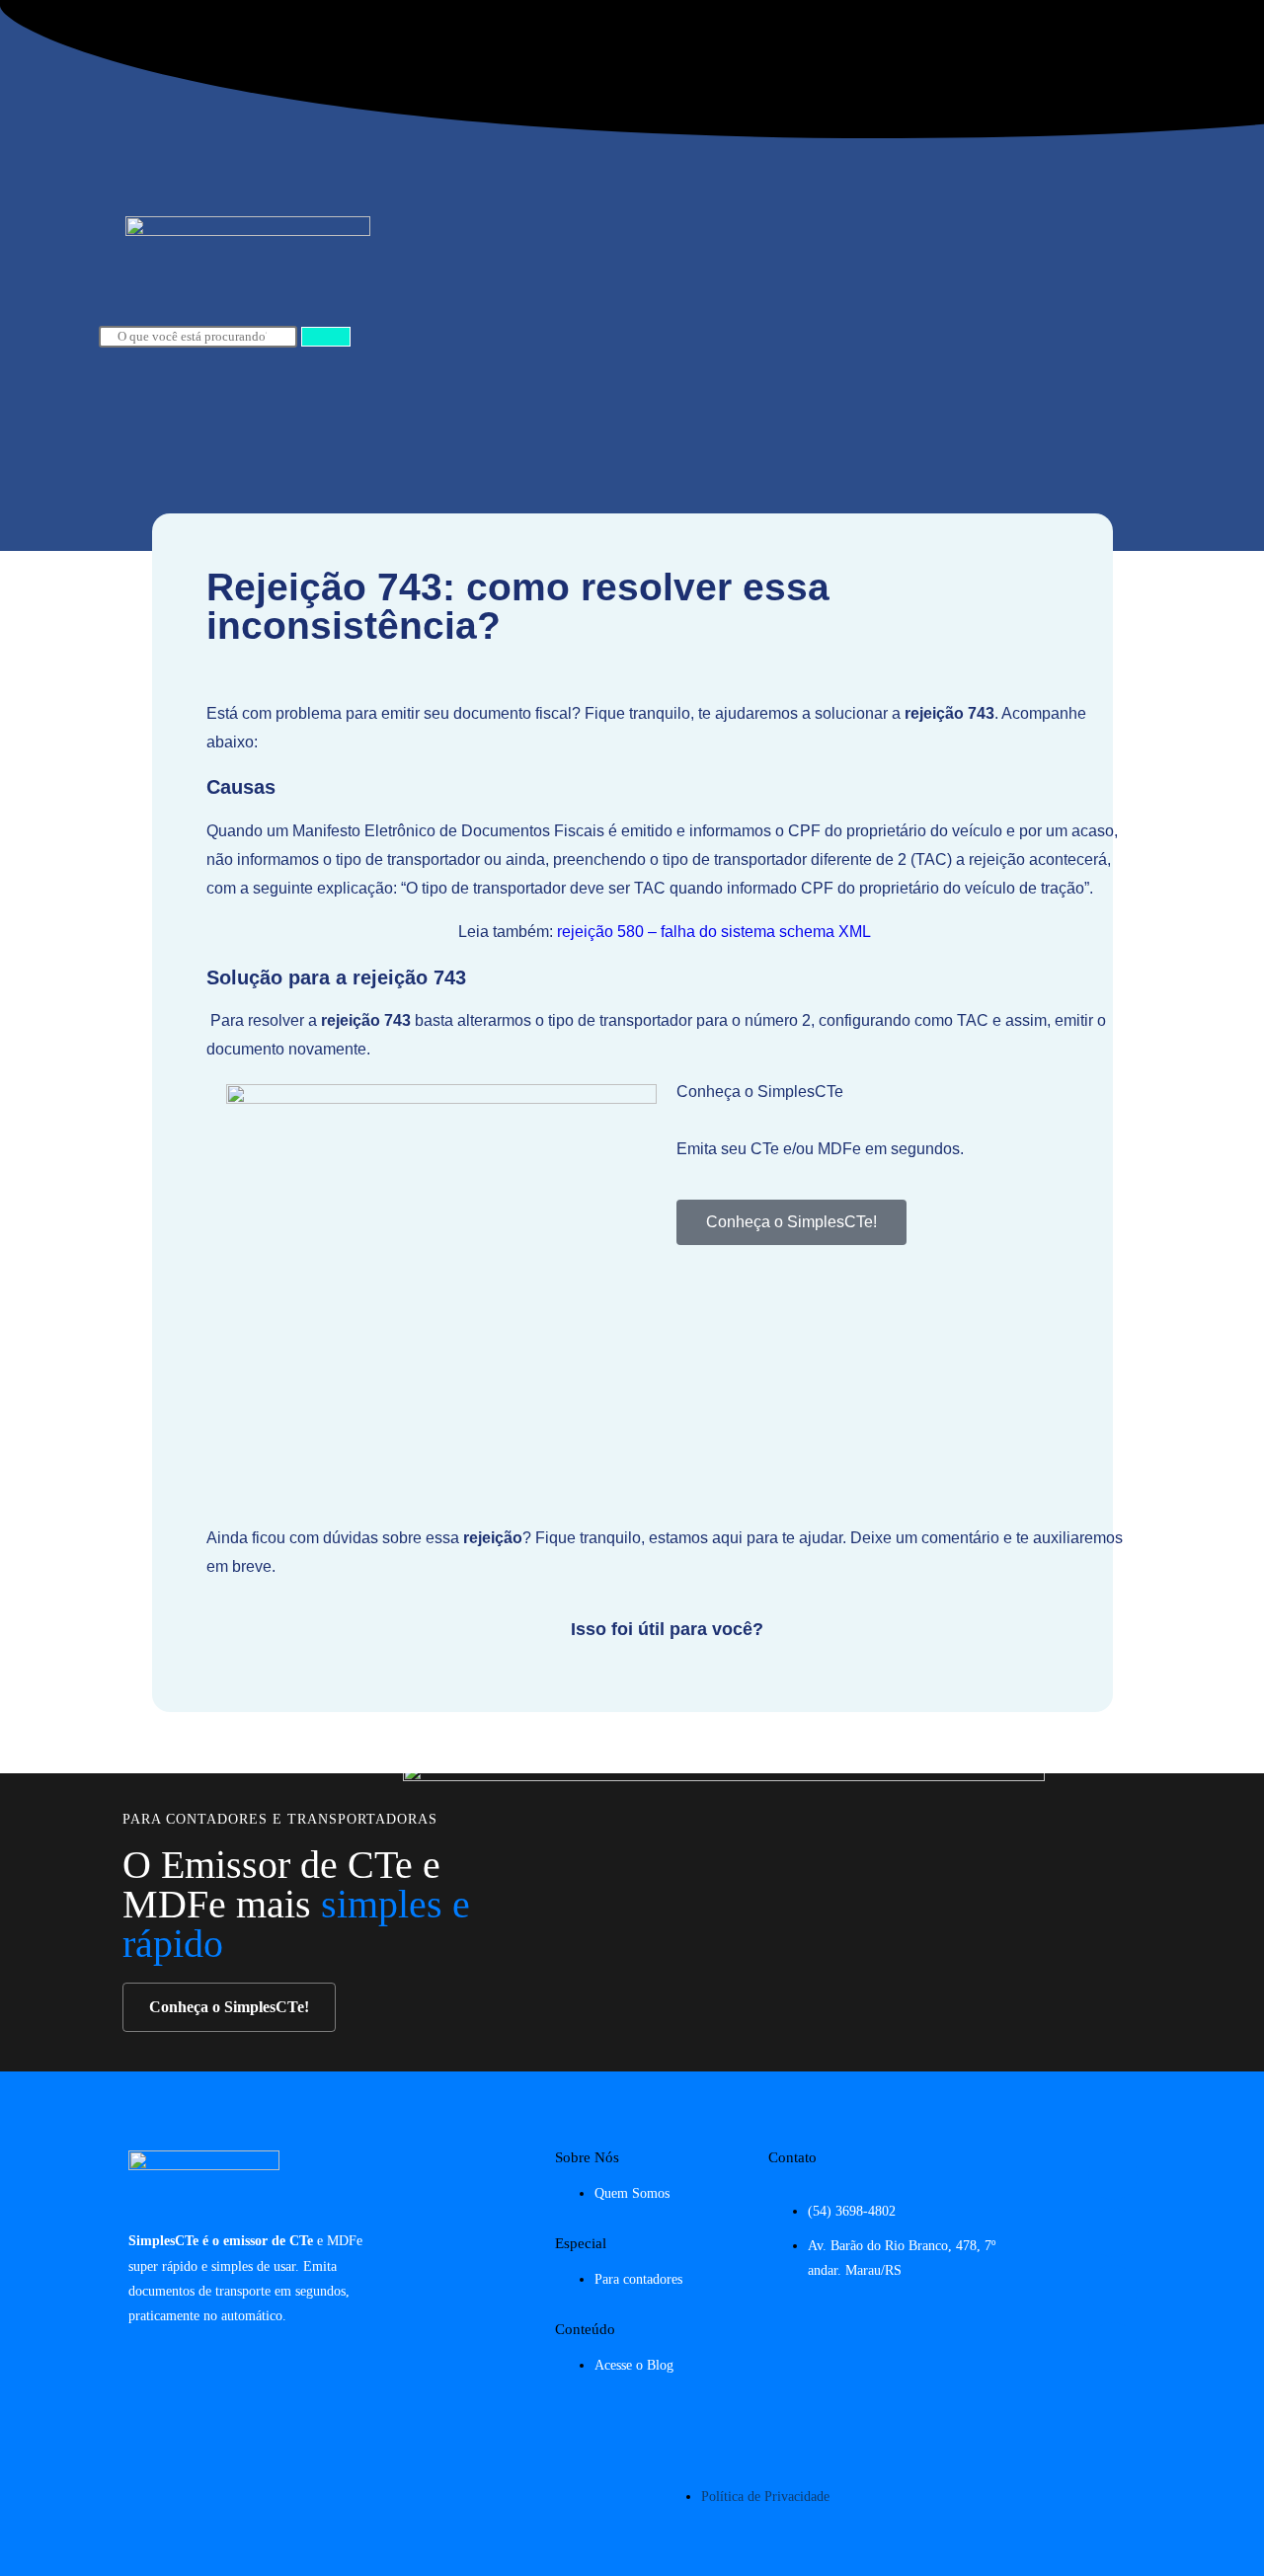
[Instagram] (1113, 2175)
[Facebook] (1113, 2232)
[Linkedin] (1113, 2347)
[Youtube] (1113, 2290)
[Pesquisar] (326, 337)
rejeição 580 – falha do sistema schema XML (714, 932)
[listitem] (667, 1177)
